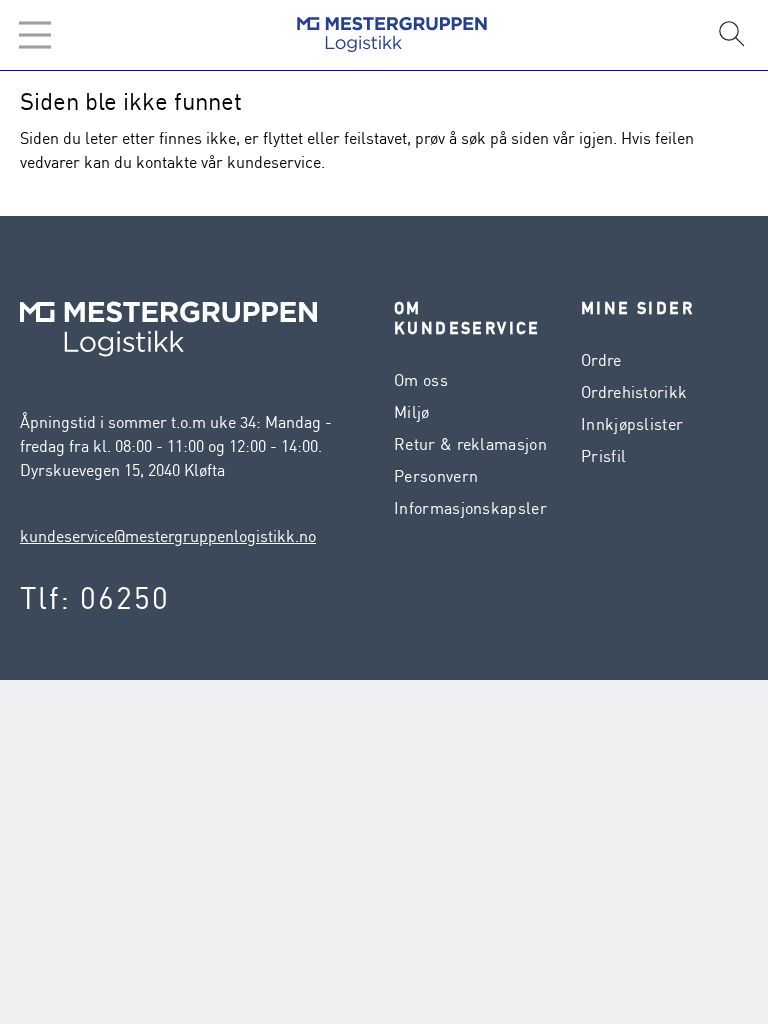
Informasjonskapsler (470, 508)
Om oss (421, 380)
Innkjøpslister (632, 424)
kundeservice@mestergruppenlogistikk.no (168, 536)
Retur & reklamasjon (470, 444)
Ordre (601, 360)
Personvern (436, 476)
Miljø (412, 412)
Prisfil (603, 456)
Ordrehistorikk (634, 392)
